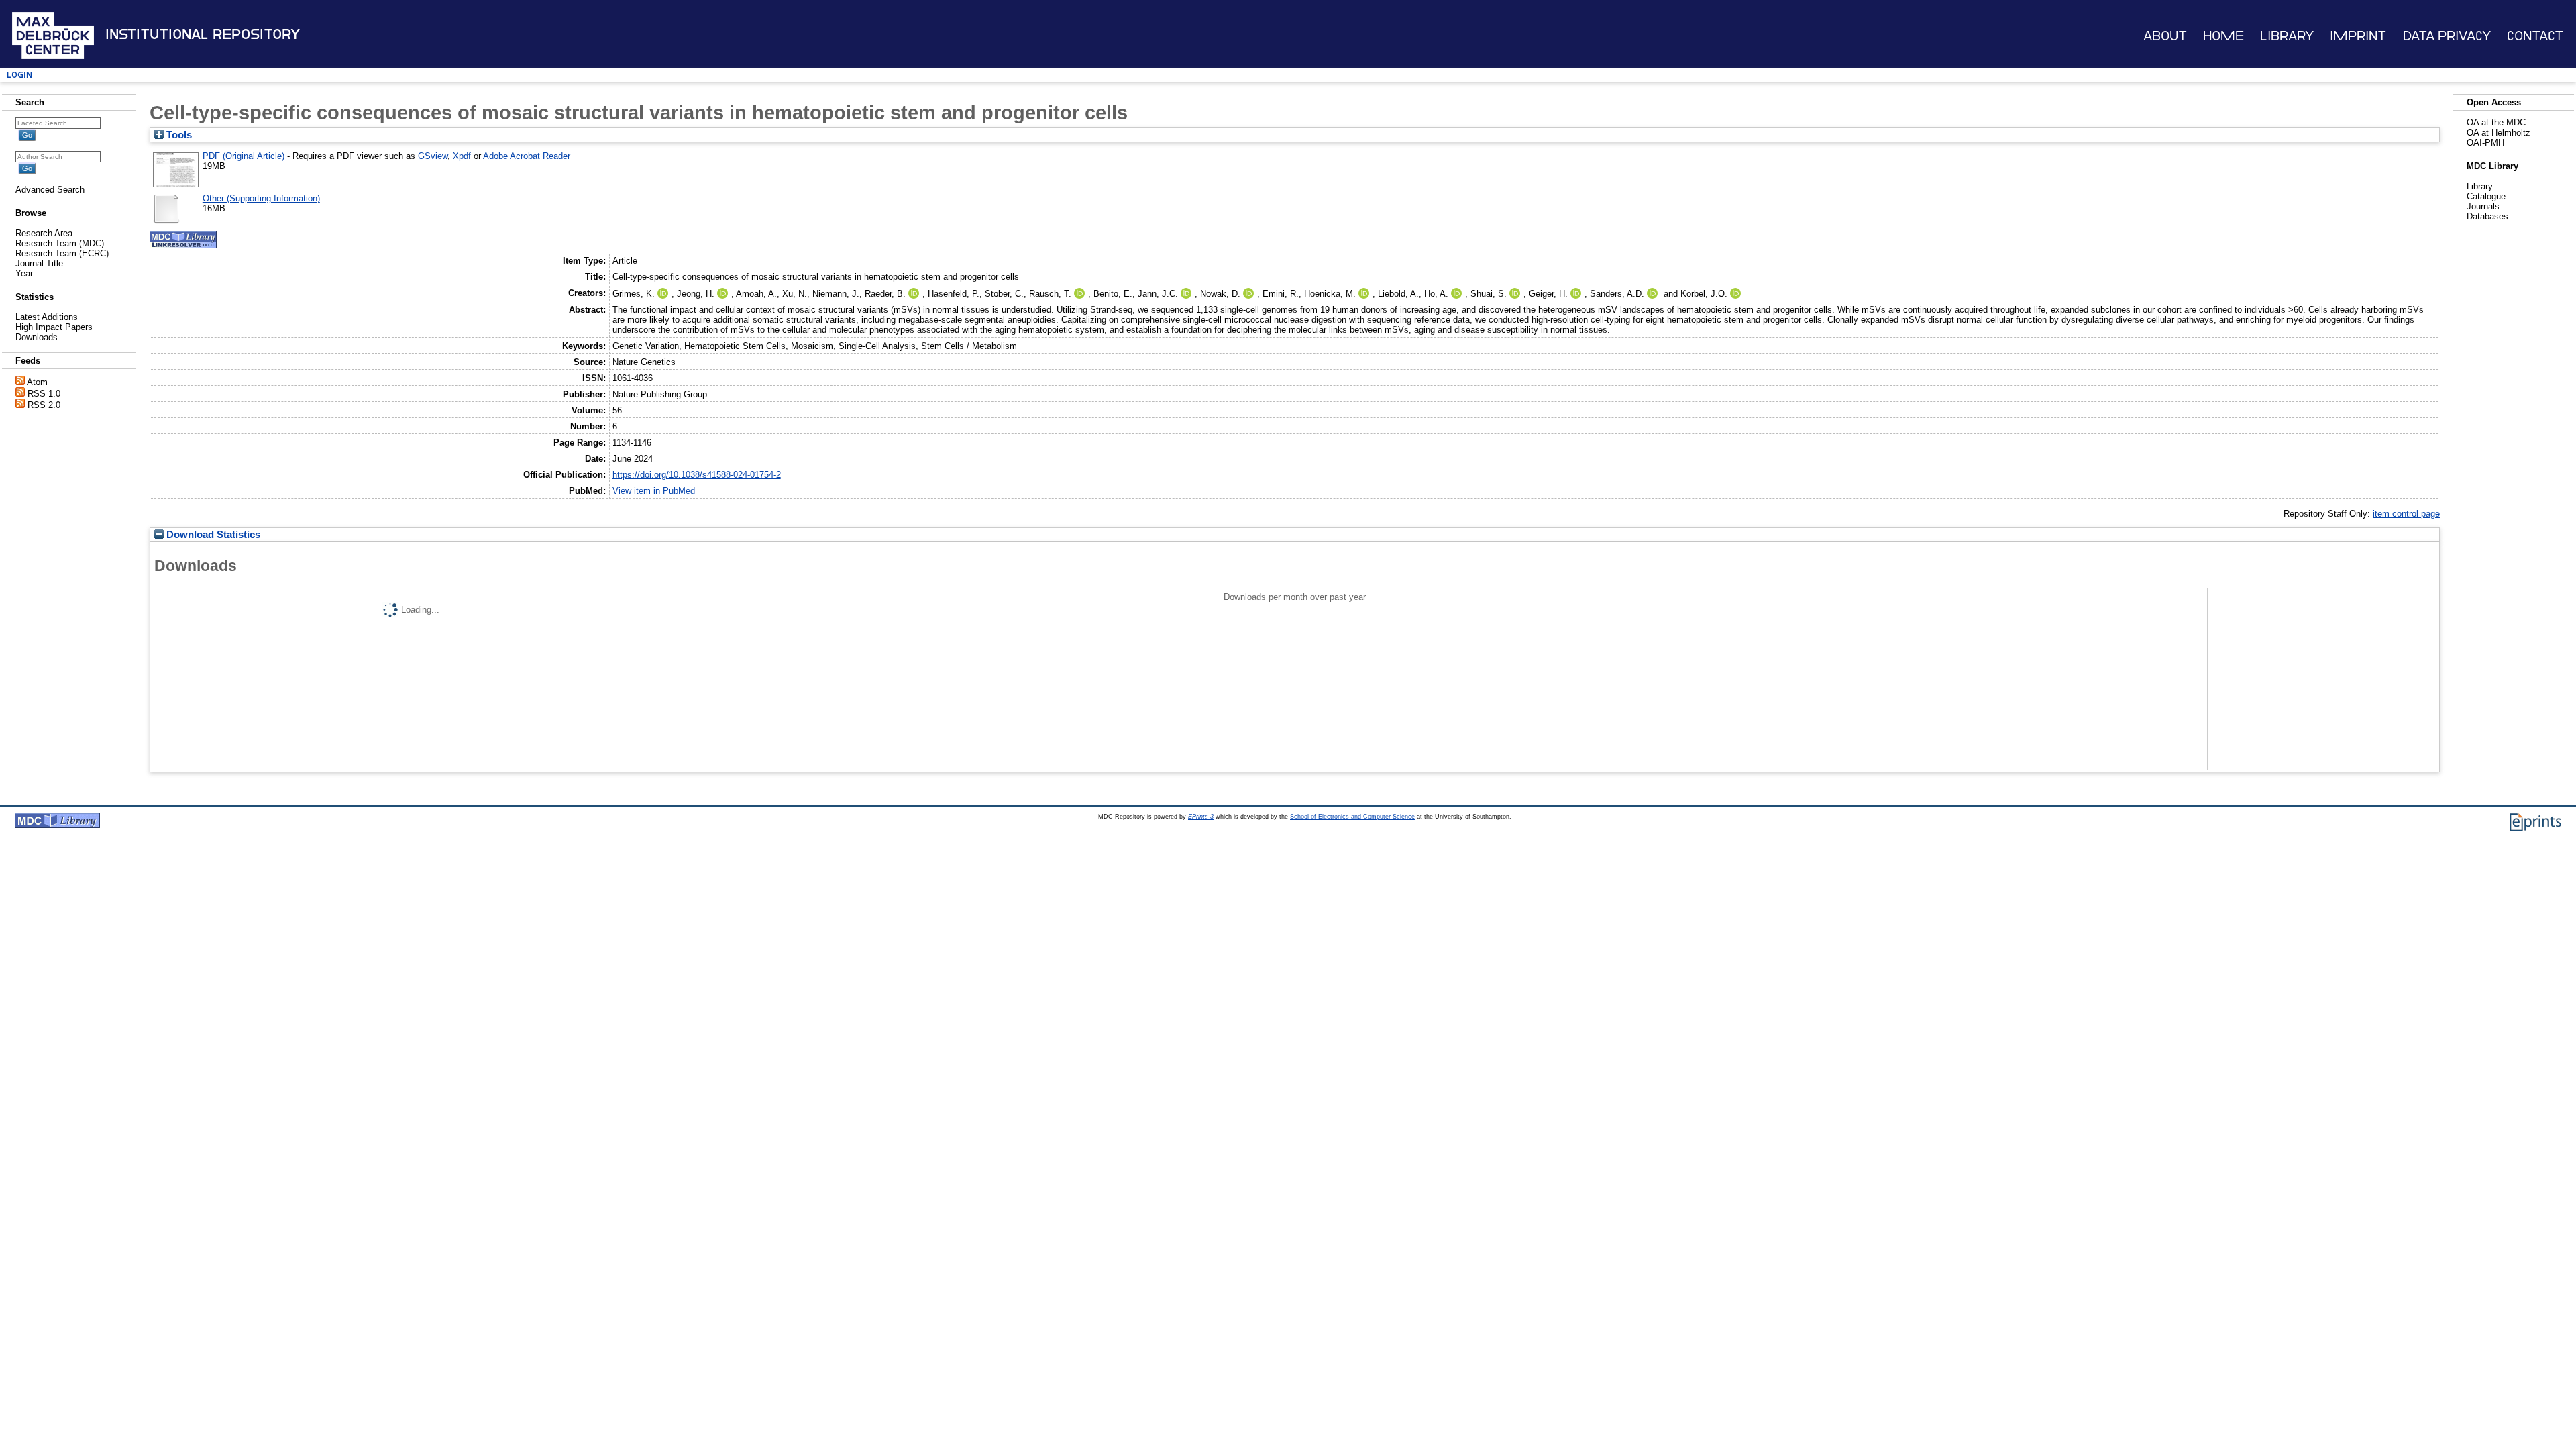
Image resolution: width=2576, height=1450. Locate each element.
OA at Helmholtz (2499, 133)
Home (2223, 36)
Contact (2535, 36)
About (2165, 36)
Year (24, 273)
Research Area (44, 233)
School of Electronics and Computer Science (1352, 817)
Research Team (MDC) (60, 243)
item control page (2406, 514)
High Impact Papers (54, 327)
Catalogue (2486, 196)
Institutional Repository (203, 34)
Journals (2483, 206)
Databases (2487, 216)
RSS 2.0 (44, 405)
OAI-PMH (2485, 143)
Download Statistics (212, 535)
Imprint (2358, 36)
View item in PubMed (654, 491)
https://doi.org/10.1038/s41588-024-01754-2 (697, 475)
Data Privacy (2447, 36)
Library (2287, 36)
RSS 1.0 (44, 394)
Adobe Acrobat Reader (527, 156)
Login (19, 75)
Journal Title (39, 263)
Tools (178, 135)
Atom (37, 382)
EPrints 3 (1201, 817)
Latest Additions (47, 317)
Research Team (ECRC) (62, 253)
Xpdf (462, 156)
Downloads (37, 337)
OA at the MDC (2496, 122)
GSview (433, 156)
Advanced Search (50, 190)
